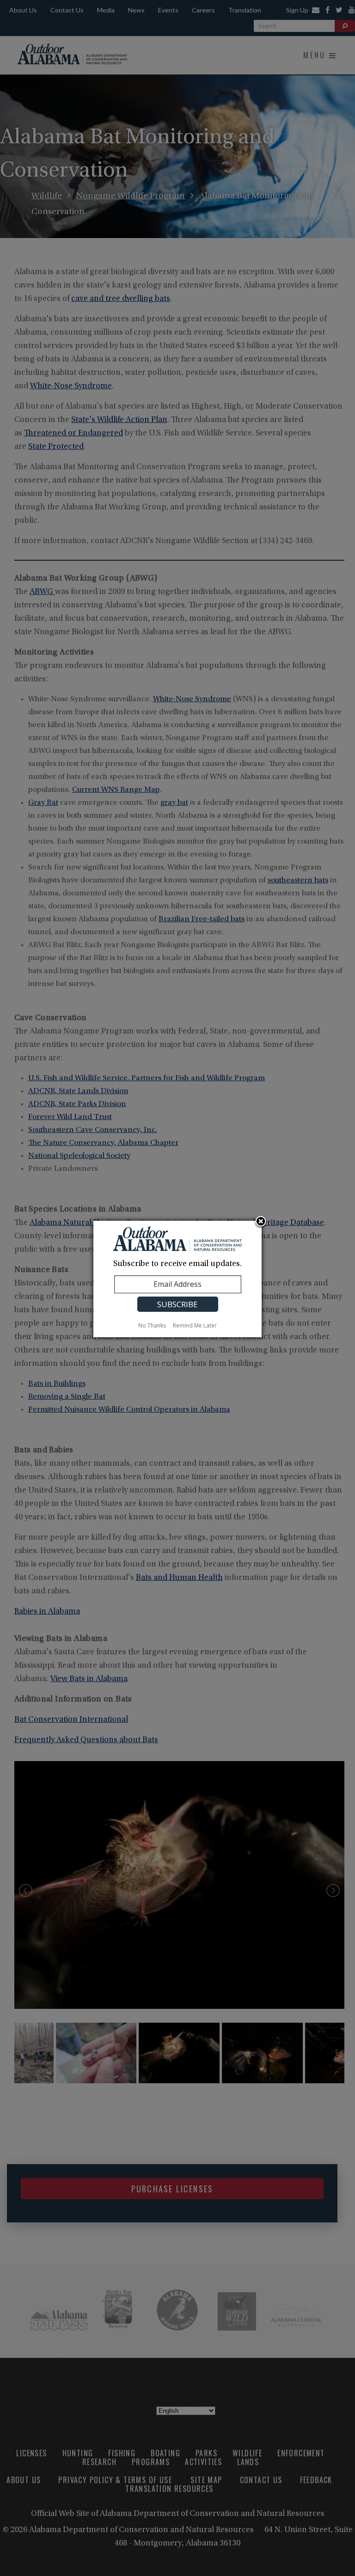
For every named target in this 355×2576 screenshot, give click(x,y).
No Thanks (152, 1325)
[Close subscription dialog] (261, 1222)
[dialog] (177, 1279)
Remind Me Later (195, 1325)
